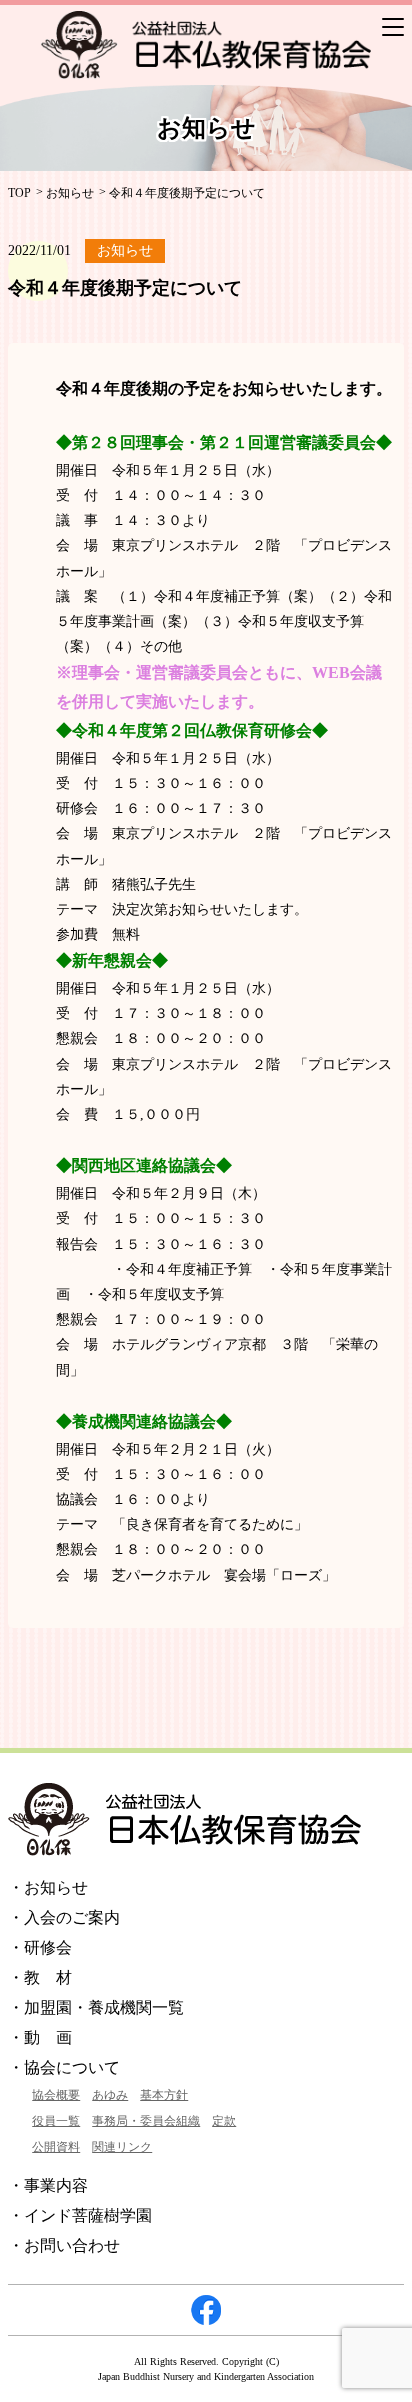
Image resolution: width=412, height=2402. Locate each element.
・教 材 (40, 1977)
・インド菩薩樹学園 (80, 2215)
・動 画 (40, 2037)
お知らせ (70, 193)
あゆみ (110, 2095)
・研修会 (40, 1947)
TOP (19, 193)
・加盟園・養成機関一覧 (96, 2007)
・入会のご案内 (64, 1917)
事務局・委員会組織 (146, 2121)
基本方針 (164, 2095)
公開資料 (56, 2147)
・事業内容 (48, 2185)
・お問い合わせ (64, 2245)
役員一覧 (56, 2121)
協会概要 (56, 2095)
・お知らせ (48, 1887)
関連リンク (122, 2147)
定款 (224, 2121)
